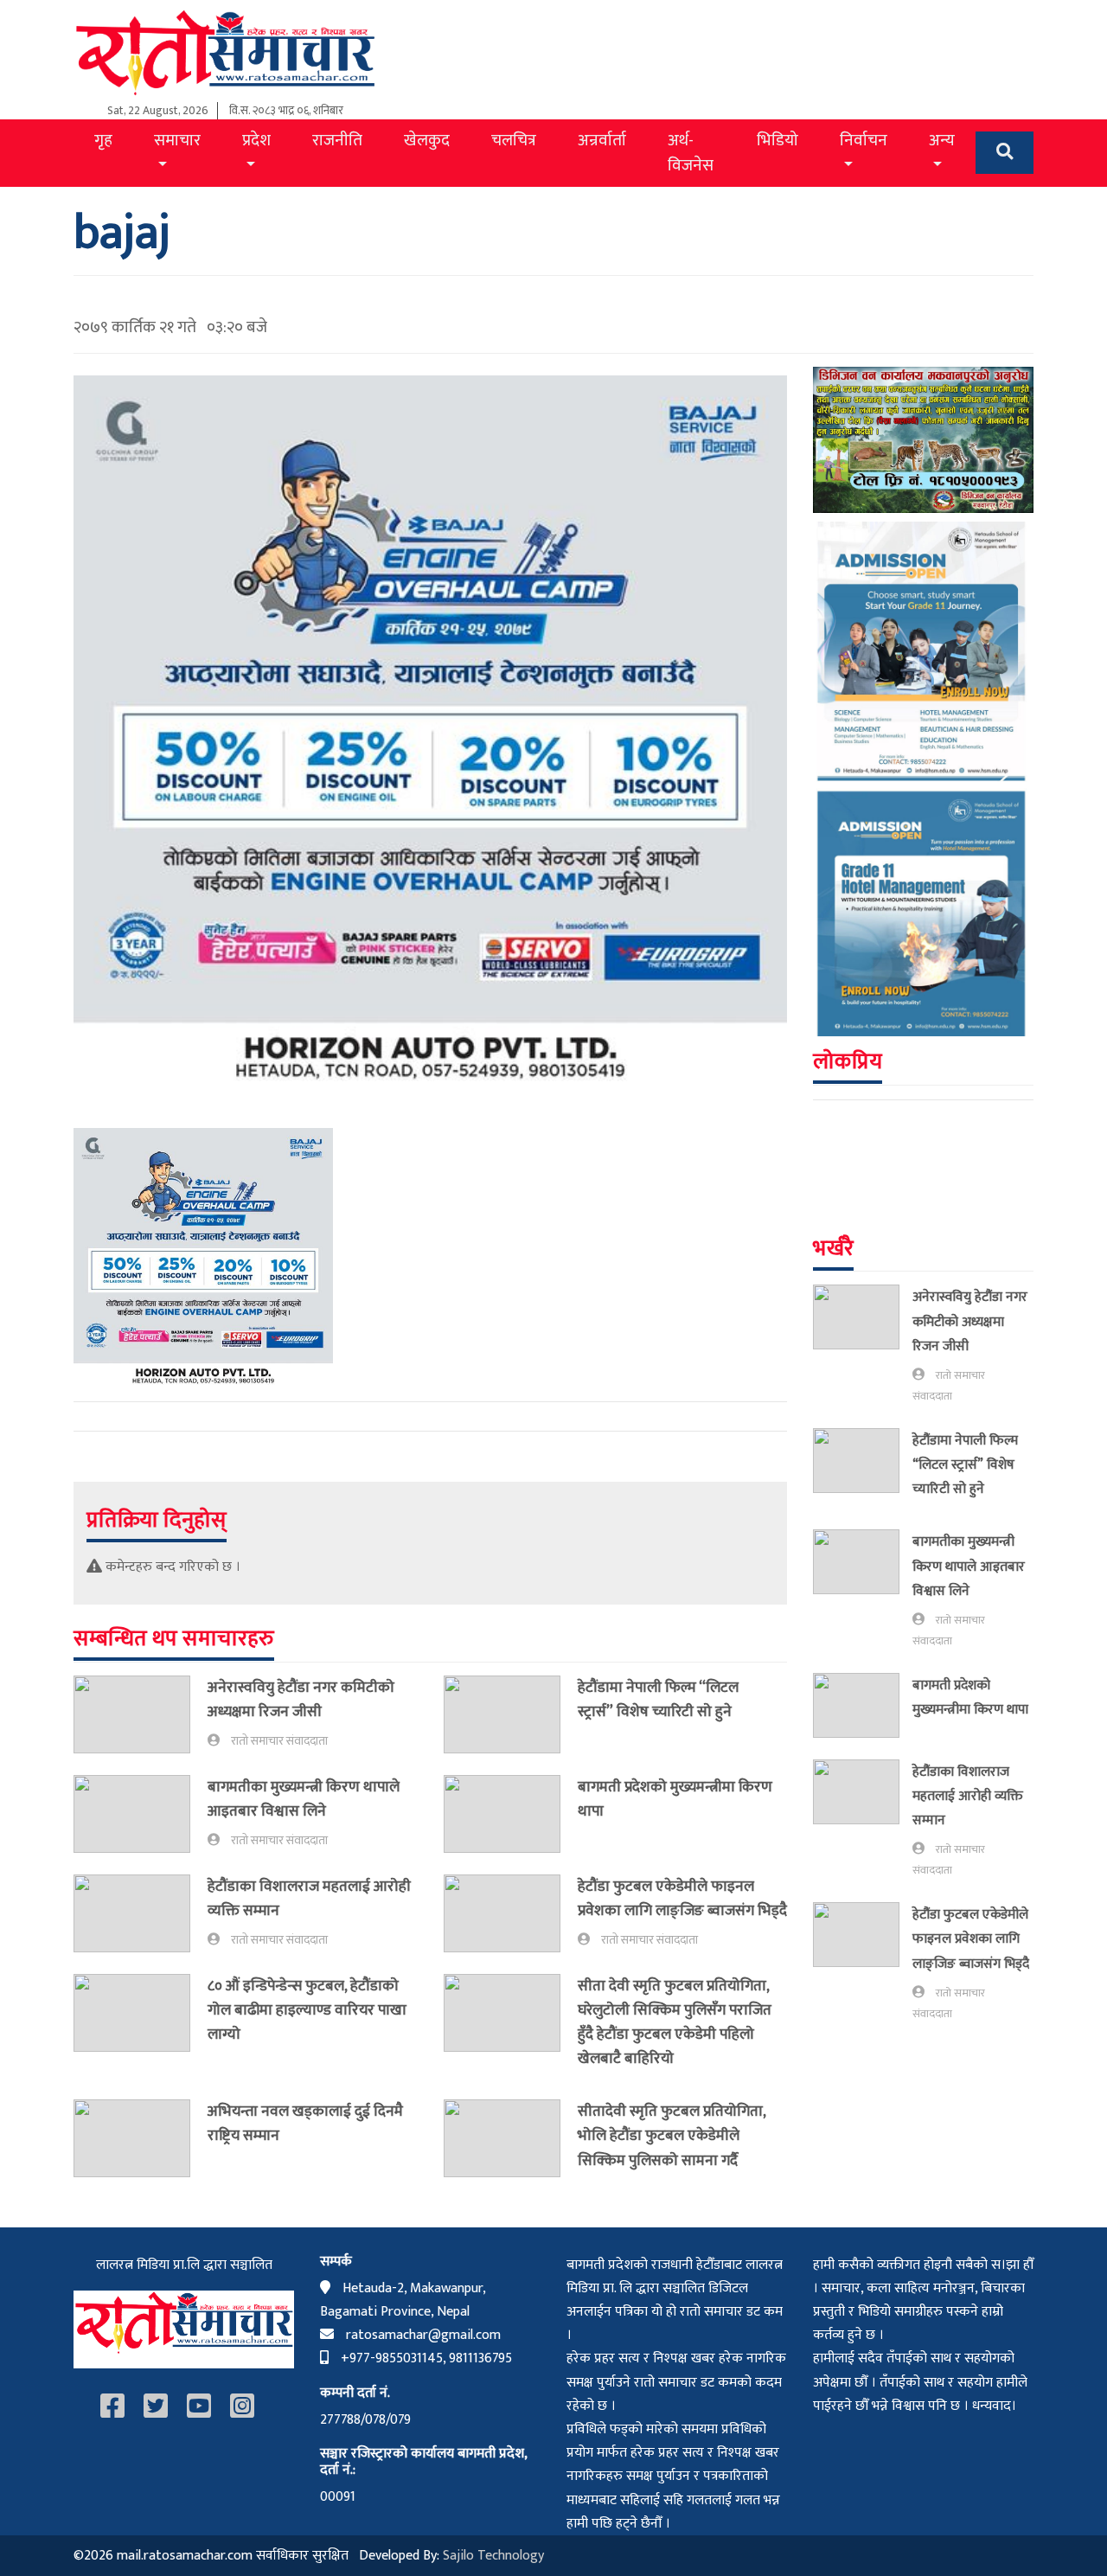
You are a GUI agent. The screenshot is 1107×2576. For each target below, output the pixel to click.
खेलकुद (427, 140)
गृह (103, 140)
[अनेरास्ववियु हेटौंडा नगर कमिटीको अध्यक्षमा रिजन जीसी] (141, 1714)
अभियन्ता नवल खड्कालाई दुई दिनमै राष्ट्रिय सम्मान (305, 2123)
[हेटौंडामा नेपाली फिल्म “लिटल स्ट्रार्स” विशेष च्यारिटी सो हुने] (511, 1714)
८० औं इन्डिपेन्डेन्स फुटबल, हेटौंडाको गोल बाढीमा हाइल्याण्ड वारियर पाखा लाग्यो (307, 2010)
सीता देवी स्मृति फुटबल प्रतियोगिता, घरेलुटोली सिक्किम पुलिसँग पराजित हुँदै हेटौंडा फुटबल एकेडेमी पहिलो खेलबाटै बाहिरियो (675, 2022)
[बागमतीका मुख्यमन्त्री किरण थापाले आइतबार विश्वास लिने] (141, 1814)
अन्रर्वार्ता (602, 140)
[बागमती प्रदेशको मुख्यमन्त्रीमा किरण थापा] (511, 1814)
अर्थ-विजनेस (691, 153)
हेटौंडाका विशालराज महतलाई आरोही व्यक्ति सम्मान (309, 1898)
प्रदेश (256, 140)
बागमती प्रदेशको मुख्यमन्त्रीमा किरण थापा (675, 1799)
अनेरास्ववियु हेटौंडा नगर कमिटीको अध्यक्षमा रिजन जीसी (301, 1699)
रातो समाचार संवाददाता (279, 1741)
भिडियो (777, 140)
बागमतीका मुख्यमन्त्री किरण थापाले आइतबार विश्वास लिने (304, 1799)
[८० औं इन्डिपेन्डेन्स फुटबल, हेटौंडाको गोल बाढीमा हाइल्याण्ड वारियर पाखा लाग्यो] (141, 2014)
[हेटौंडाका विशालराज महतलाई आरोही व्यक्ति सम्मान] (141, 1913)
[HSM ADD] (923, 778)
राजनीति (337, 140)
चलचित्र (514, 140)
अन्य (942, 140)
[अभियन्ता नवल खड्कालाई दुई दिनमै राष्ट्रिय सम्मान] (141, 2138)
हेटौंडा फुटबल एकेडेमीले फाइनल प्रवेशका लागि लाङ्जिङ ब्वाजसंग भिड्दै (682, 1898)
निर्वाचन (864, 140)
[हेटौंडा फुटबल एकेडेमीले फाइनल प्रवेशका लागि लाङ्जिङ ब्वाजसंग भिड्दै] (511, 1913)
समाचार (177, 140)
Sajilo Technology (493, 2556)
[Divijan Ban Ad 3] (923, 439)
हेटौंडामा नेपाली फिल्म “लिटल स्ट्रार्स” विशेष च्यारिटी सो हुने (658, 1699)
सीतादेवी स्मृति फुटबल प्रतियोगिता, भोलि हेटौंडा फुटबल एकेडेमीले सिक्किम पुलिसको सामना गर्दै (672, 2135)
